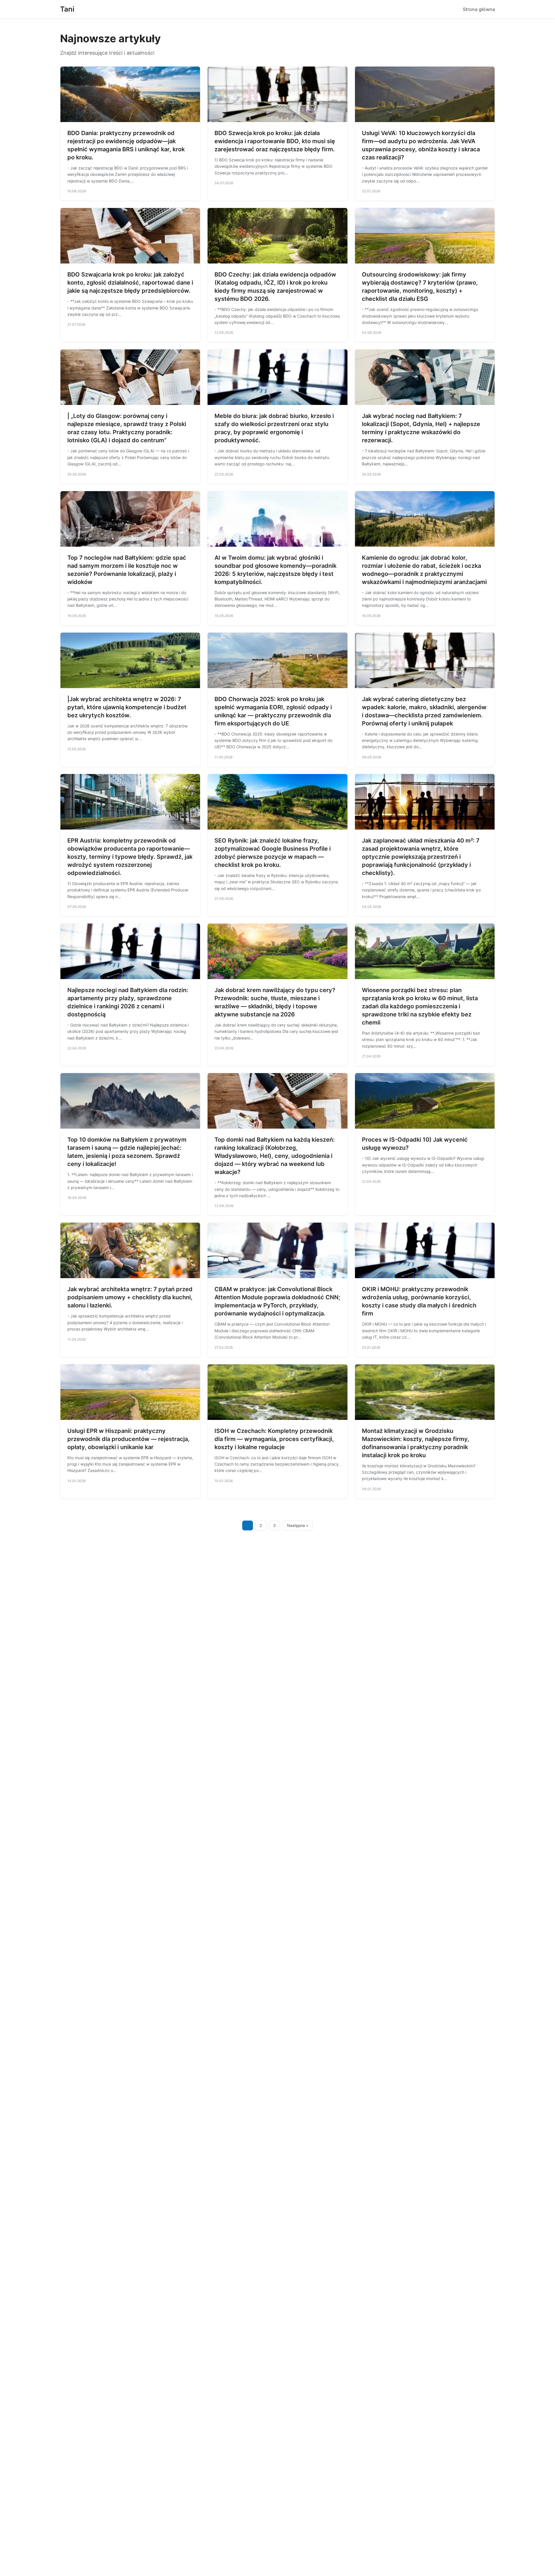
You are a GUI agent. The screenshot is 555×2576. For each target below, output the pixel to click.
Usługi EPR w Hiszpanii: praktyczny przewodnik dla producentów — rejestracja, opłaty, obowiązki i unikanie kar (128, 1439)
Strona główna (479, 9)
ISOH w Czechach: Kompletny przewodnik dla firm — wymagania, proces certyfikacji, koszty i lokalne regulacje (274, 1439)
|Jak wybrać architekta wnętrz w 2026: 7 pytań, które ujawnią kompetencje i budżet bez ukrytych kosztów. (127, 707)
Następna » (298, 1525)
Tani (67, 9)
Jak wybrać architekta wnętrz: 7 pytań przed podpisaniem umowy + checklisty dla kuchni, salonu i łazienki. (130, 1297)
